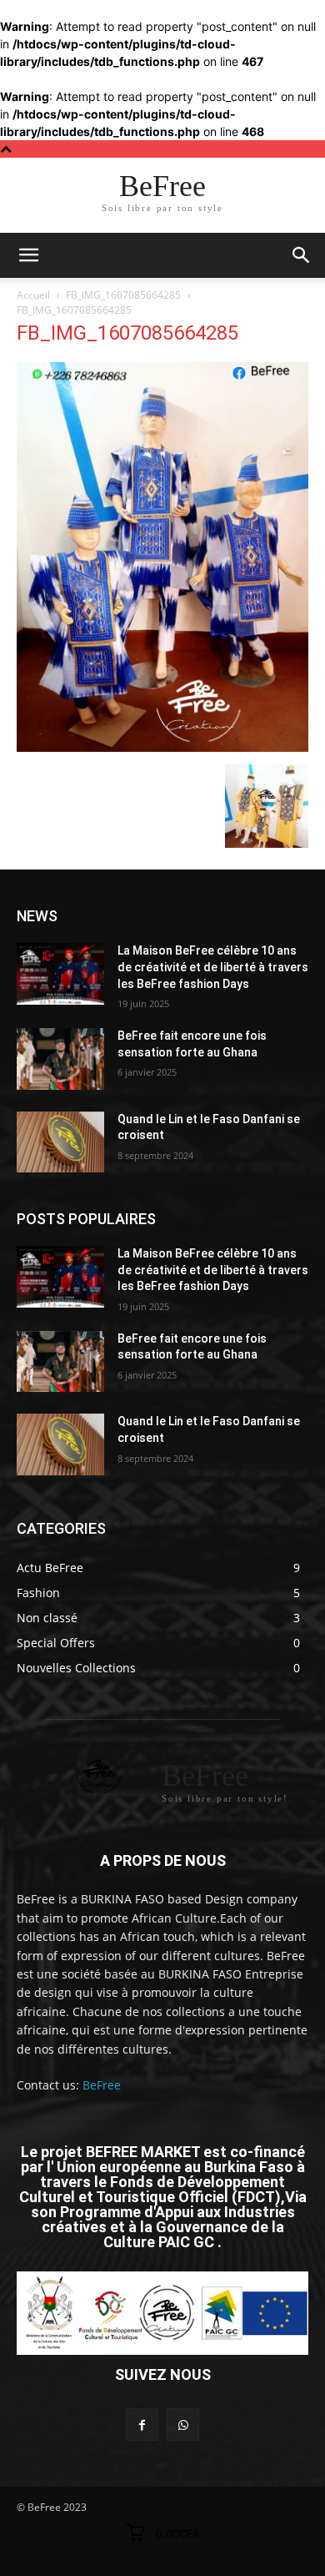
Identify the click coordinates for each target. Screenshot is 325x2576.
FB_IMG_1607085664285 (123, 295)
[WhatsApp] (183, 2425)
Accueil (33, 295)
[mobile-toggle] (28, 255)
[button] (302, 255)
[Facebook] (142, 2425)
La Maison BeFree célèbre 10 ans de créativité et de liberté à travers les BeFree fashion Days (213, 967)
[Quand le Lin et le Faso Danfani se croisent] (60, 1142)
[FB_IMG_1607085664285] (162, 747)
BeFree (102, 2085)
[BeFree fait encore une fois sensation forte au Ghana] (60, 1059)
